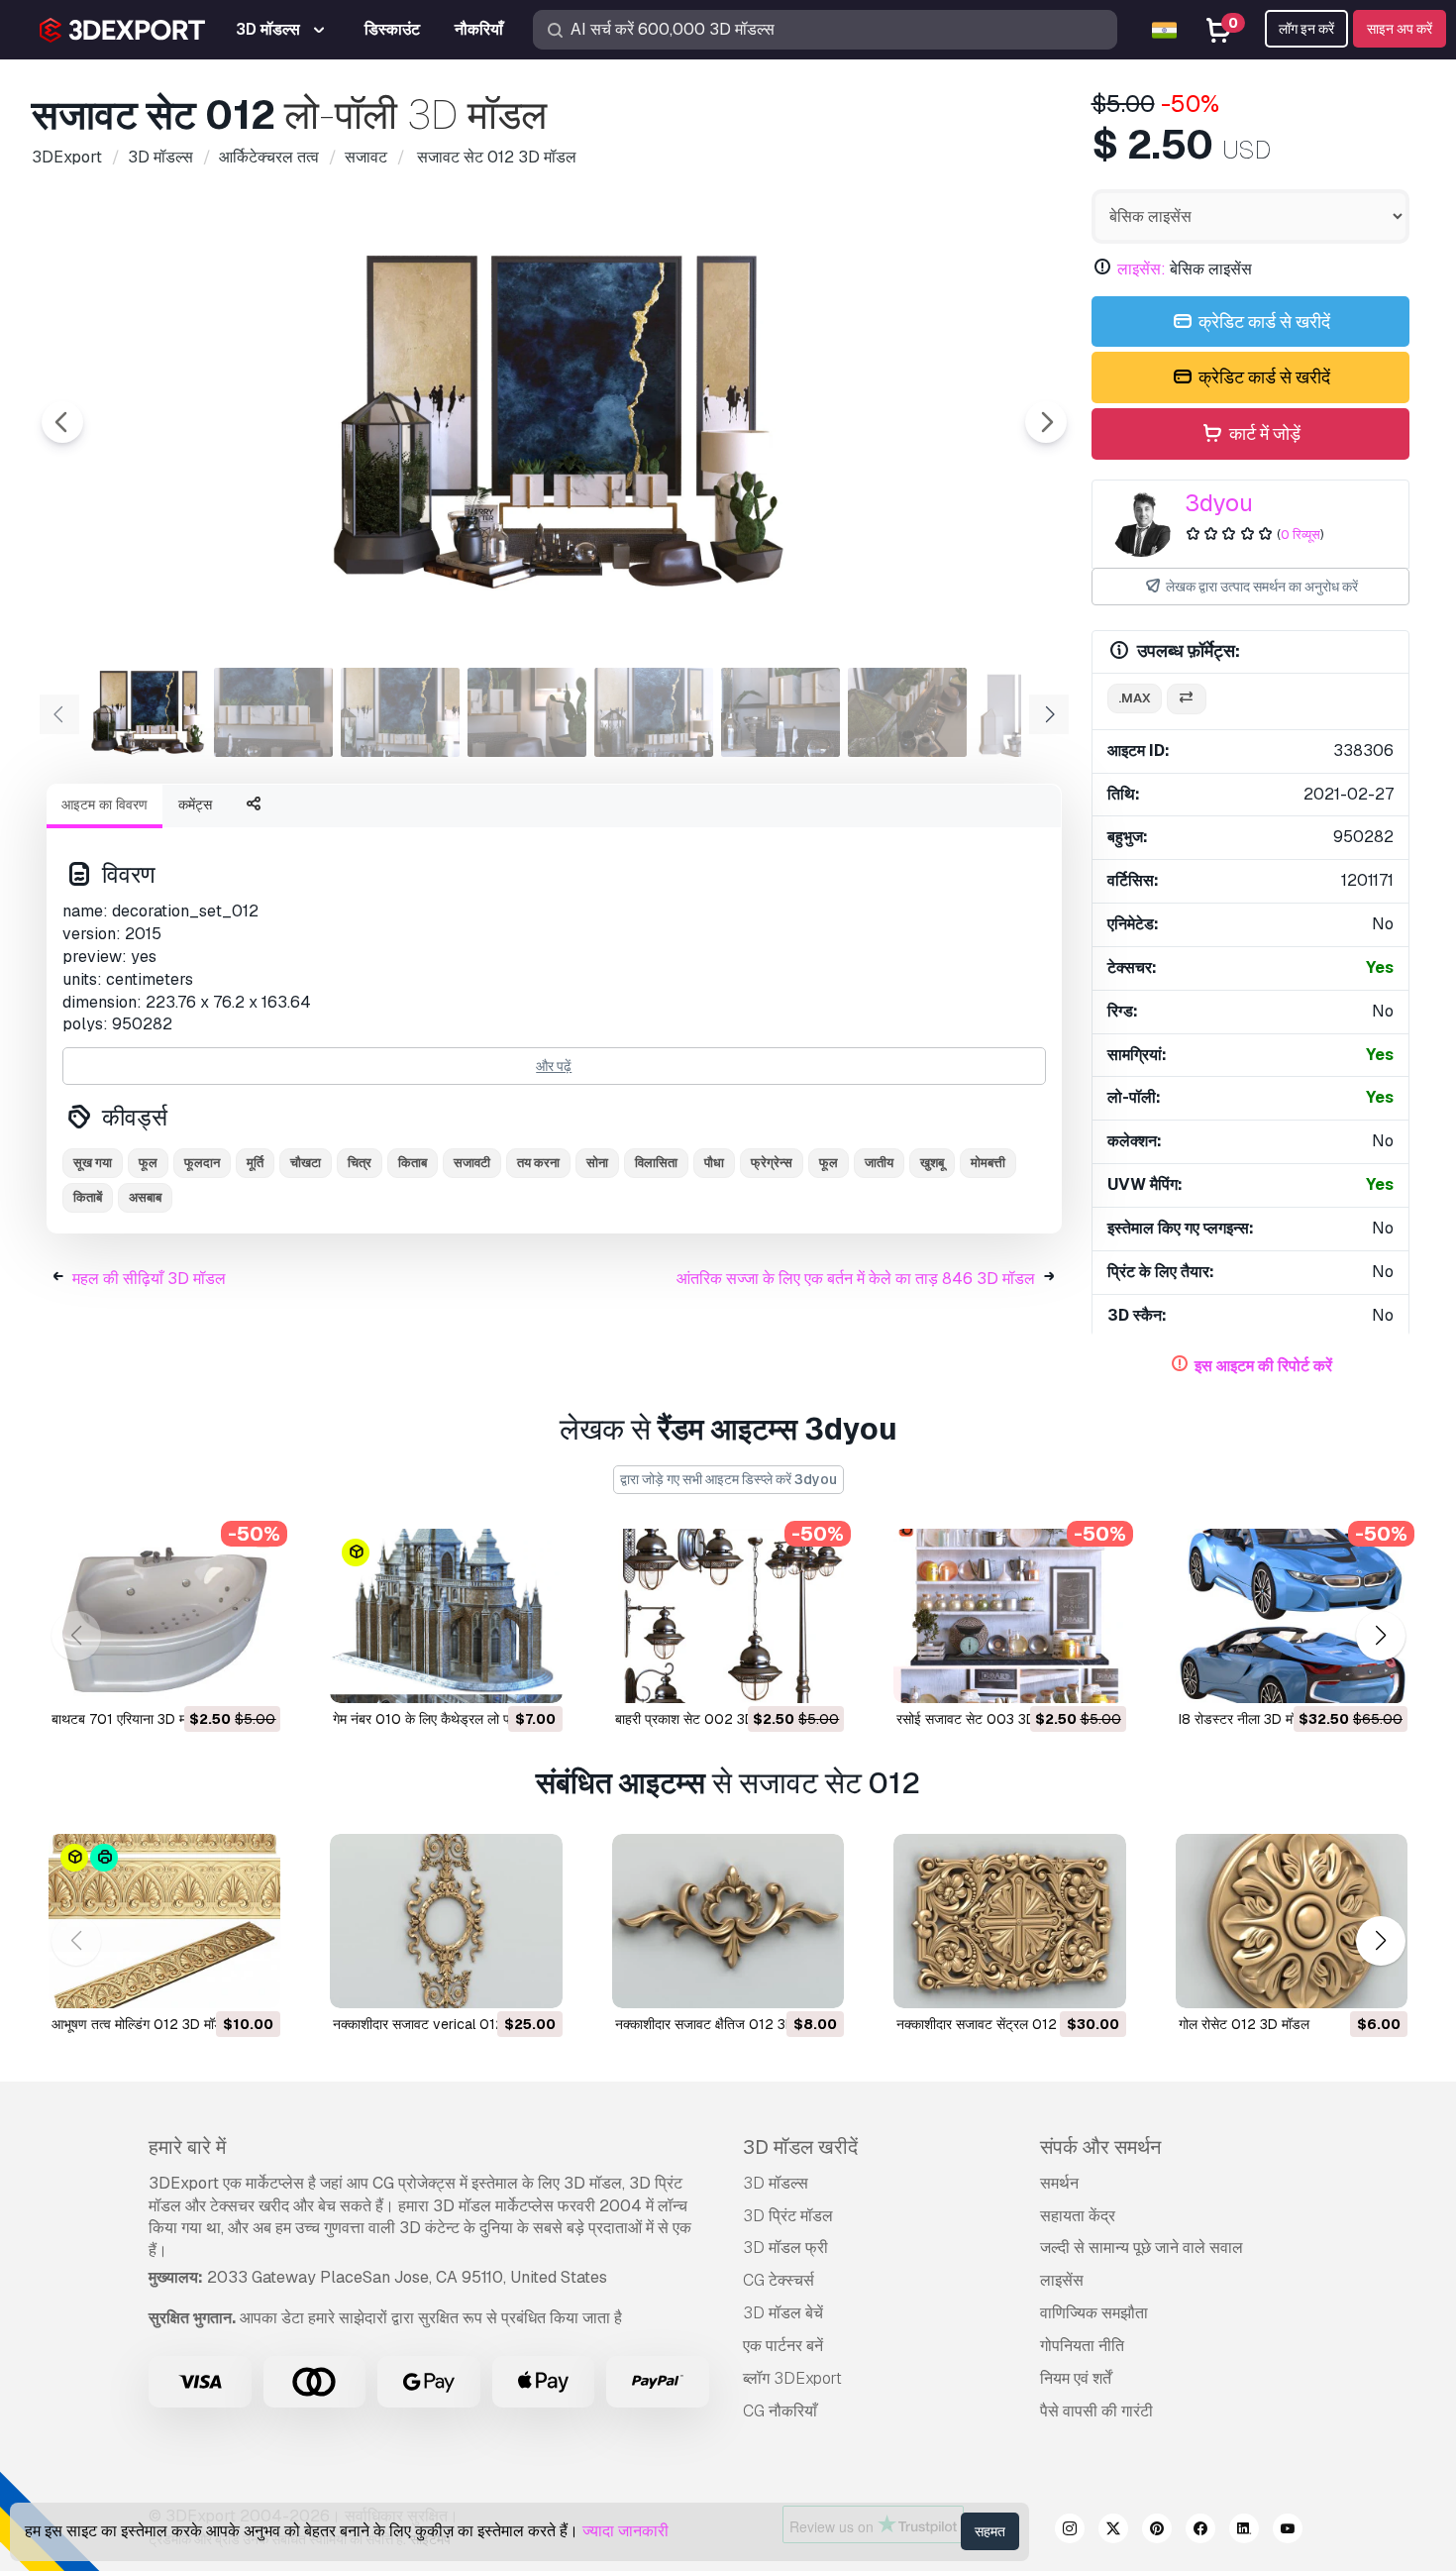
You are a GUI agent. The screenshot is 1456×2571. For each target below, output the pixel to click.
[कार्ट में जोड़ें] (211, 1675)
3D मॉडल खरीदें (800, 2147)
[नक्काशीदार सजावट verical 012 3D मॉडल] (446, 1921)
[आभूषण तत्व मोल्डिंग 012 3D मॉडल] (164, 1921)
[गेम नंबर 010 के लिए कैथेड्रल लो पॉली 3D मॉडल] (446, 1616)
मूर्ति (255, 1163)
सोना (597, 1163)
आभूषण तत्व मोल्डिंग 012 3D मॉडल (142, 2024)
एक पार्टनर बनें (783, 2346)
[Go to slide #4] (527, 712)
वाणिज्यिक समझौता (1094, 2313)
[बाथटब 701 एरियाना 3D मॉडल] (164, 1616)
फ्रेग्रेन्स (772, 1163)
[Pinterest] (1157, 2531)
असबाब (145, 1197)
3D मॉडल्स (776, 2183)
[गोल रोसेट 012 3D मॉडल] (1292, 1921)
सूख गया (93, 1163)
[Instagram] (1070, 2531)
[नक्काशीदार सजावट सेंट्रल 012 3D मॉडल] (1009, 1921)
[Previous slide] (62, 422)
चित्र (360, 1163)
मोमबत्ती (988, 1163)
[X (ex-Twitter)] (1113, 2531)
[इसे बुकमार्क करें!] (252, 1675)
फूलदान (202, 1163)
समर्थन (1059, 2183)
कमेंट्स (195, 804)
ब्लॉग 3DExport (792, 2378)
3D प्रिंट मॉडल (788, 2216)
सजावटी (472, 1163)
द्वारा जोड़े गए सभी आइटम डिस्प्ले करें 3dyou (728, 1479)
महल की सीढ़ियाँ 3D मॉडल (149, 1279)
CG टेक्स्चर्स (779, 2280)
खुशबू (932, 1163)
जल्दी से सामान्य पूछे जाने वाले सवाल (1142, 2248)
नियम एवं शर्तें (1076, 2378)
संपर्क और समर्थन (1100, 2147)
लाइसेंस (1062, 2280)
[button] (1380, 1636)
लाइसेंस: (1142, 269)
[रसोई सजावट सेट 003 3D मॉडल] (1009, 1616)
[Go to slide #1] (147, 712)
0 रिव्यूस (1300, 535)
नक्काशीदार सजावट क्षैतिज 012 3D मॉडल (721, 2024)
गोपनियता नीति (1082, 2346)
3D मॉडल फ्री (785, 2248)
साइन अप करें (1400, 29)
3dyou (1219, 503)
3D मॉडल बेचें (783, 2313)
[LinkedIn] (1244, 2531)
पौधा (714, 1163)
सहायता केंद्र (1078, 2216)
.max (1135, 698)
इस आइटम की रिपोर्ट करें (1263, 1366)
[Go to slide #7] (907, 712)
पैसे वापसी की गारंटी (1096, 2411)
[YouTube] (1288, 2531)
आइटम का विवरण (104, 804)
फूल (148, 1163)
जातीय (879, 1163)
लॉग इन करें (1306, 29)
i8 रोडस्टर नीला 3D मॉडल (1246, 1719)
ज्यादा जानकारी (625, 2531)
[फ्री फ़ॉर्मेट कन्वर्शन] (1187, 699)
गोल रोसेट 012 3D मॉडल (1244, 2024)
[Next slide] (1046, 422)
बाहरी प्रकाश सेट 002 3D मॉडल (701, 1719)
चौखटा (306, 1163)
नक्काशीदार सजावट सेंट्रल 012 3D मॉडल (1003, 2024)
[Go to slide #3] (400, 712)
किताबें (88, 1197)
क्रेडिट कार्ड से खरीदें (1262, 321)
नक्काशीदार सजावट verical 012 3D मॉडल (445, 2024)
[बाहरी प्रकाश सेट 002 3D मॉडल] (728, 1616)
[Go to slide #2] (273, 712)
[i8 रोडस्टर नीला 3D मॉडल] (1292, 1616)
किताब (413, 1163)
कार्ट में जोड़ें (1263, 433)
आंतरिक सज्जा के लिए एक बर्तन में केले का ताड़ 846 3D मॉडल (856, 1279)
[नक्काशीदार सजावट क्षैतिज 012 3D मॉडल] (728, 1921)
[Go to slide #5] (654, 712)
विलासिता (656, 1163)
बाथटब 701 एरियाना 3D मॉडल (129, 1719)
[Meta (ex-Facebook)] (1200, 2531)
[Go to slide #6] (780, 712)
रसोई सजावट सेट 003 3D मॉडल (982, 1719)
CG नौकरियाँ (780, 2411)
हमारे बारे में (187, 2147)
